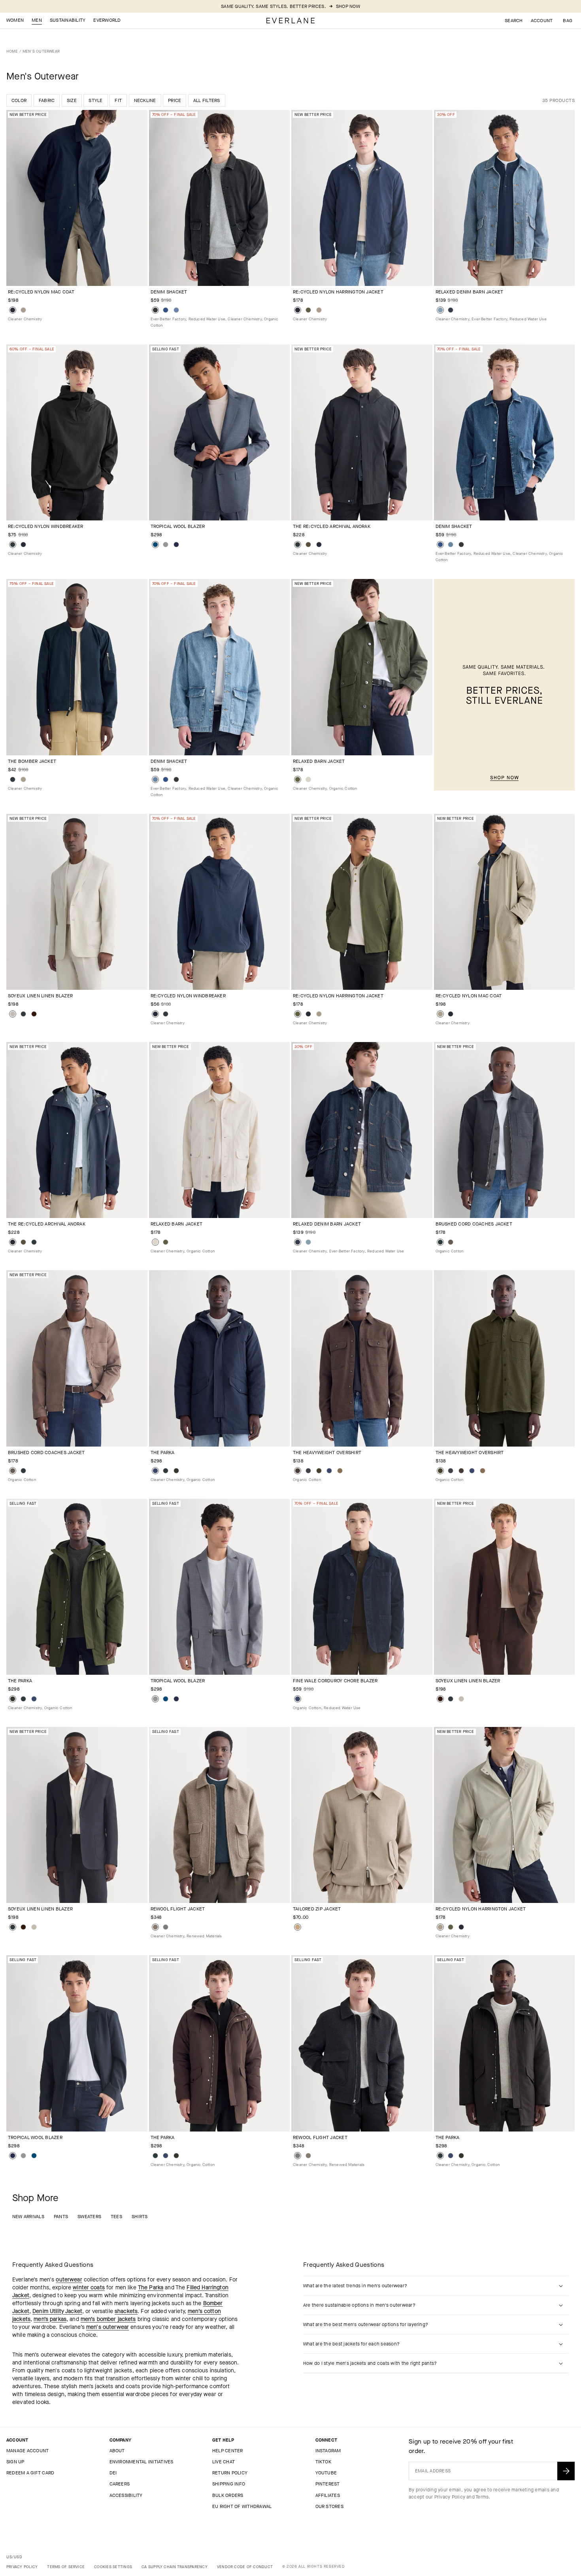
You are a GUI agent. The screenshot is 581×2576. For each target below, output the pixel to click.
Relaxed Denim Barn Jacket (470, 292)
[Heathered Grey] (166, 545)
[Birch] (308, 779)
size (72, 100)
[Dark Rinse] (451, 310)
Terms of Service (66, 2567)
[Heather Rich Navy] (329, 1471)
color (19, 100)
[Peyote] (13, 1014)
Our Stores (329, 2506)
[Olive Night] (308, 310)
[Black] (13, 545)
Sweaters (89, 2217)
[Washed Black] (155, 310)
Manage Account (27, 2451)
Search (514, 21)
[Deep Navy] (13, 310)
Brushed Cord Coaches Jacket (474, 1224)
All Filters (207, 100)
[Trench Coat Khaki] (23, 310)
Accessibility (126, 2495)
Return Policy (230, 2473)
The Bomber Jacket (32, 761)
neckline (145, 100)
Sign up (15, 2462)
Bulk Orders (228, 2495)
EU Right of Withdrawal (242, 2506)
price (174, 100)
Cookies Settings (113, 2567)
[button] (568, 21)
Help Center (228, 2451)
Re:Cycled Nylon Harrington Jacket (338, 292)
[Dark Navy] (176, 545)
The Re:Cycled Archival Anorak (332, 526)
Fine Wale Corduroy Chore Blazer (335, 1681)
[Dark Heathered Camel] (340, 1471)
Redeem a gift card (30, 2473)
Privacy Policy (450, 2497)
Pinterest (328, 2484)
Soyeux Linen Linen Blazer (40, 996)
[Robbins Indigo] (440, 310)
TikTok (323, 2462)
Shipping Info (229, 2484)
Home (12, 51)
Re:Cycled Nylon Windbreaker (45, 526)
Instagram (328, 2451)
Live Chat (224, 2462)
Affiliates (328, 2495)
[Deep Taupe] (451, 1242)
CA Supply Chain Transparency (174, 2567)
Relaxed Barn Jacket (319, 761)
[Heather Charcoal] (166, 1927)
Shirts (140, 2217)
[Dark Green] (176, 1471)
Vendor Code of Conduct (245, 2567)
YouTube (326, 2473)
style (95, 100)
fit (118, 100)
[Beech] (308, 545)
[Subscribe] (566, 2471)
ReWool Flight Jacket (178, 1909)
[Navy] (155, 1471)
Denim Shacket (169, 292)
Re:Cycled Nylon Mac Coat (41, 292)
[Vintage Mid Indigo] (176, 310)
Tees (116, 2217)
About (117, 2451)
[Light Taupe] (298, 1927)
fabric (47, 100)
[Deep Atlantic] (166, 310)
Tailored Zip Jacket (317, 1909)
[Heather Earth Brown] (298, 1471)
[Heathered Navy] (155, 545)
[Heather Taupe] (155, 1927)
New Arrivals (28, 2217)
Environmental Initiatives (141, 2462)
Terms (482, 2497)
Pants (61, 2217)
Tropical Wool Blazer (178, 526)
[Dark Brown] (34, 1014)
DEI (113, 2473)
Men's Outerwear (41, 51)
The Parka (163, 1453)
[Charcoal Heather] (308, 1471)
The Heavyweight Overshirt (327, 1453)
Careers (120, 2484)
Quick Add (72, 273)
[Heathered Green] (319, 1471)
